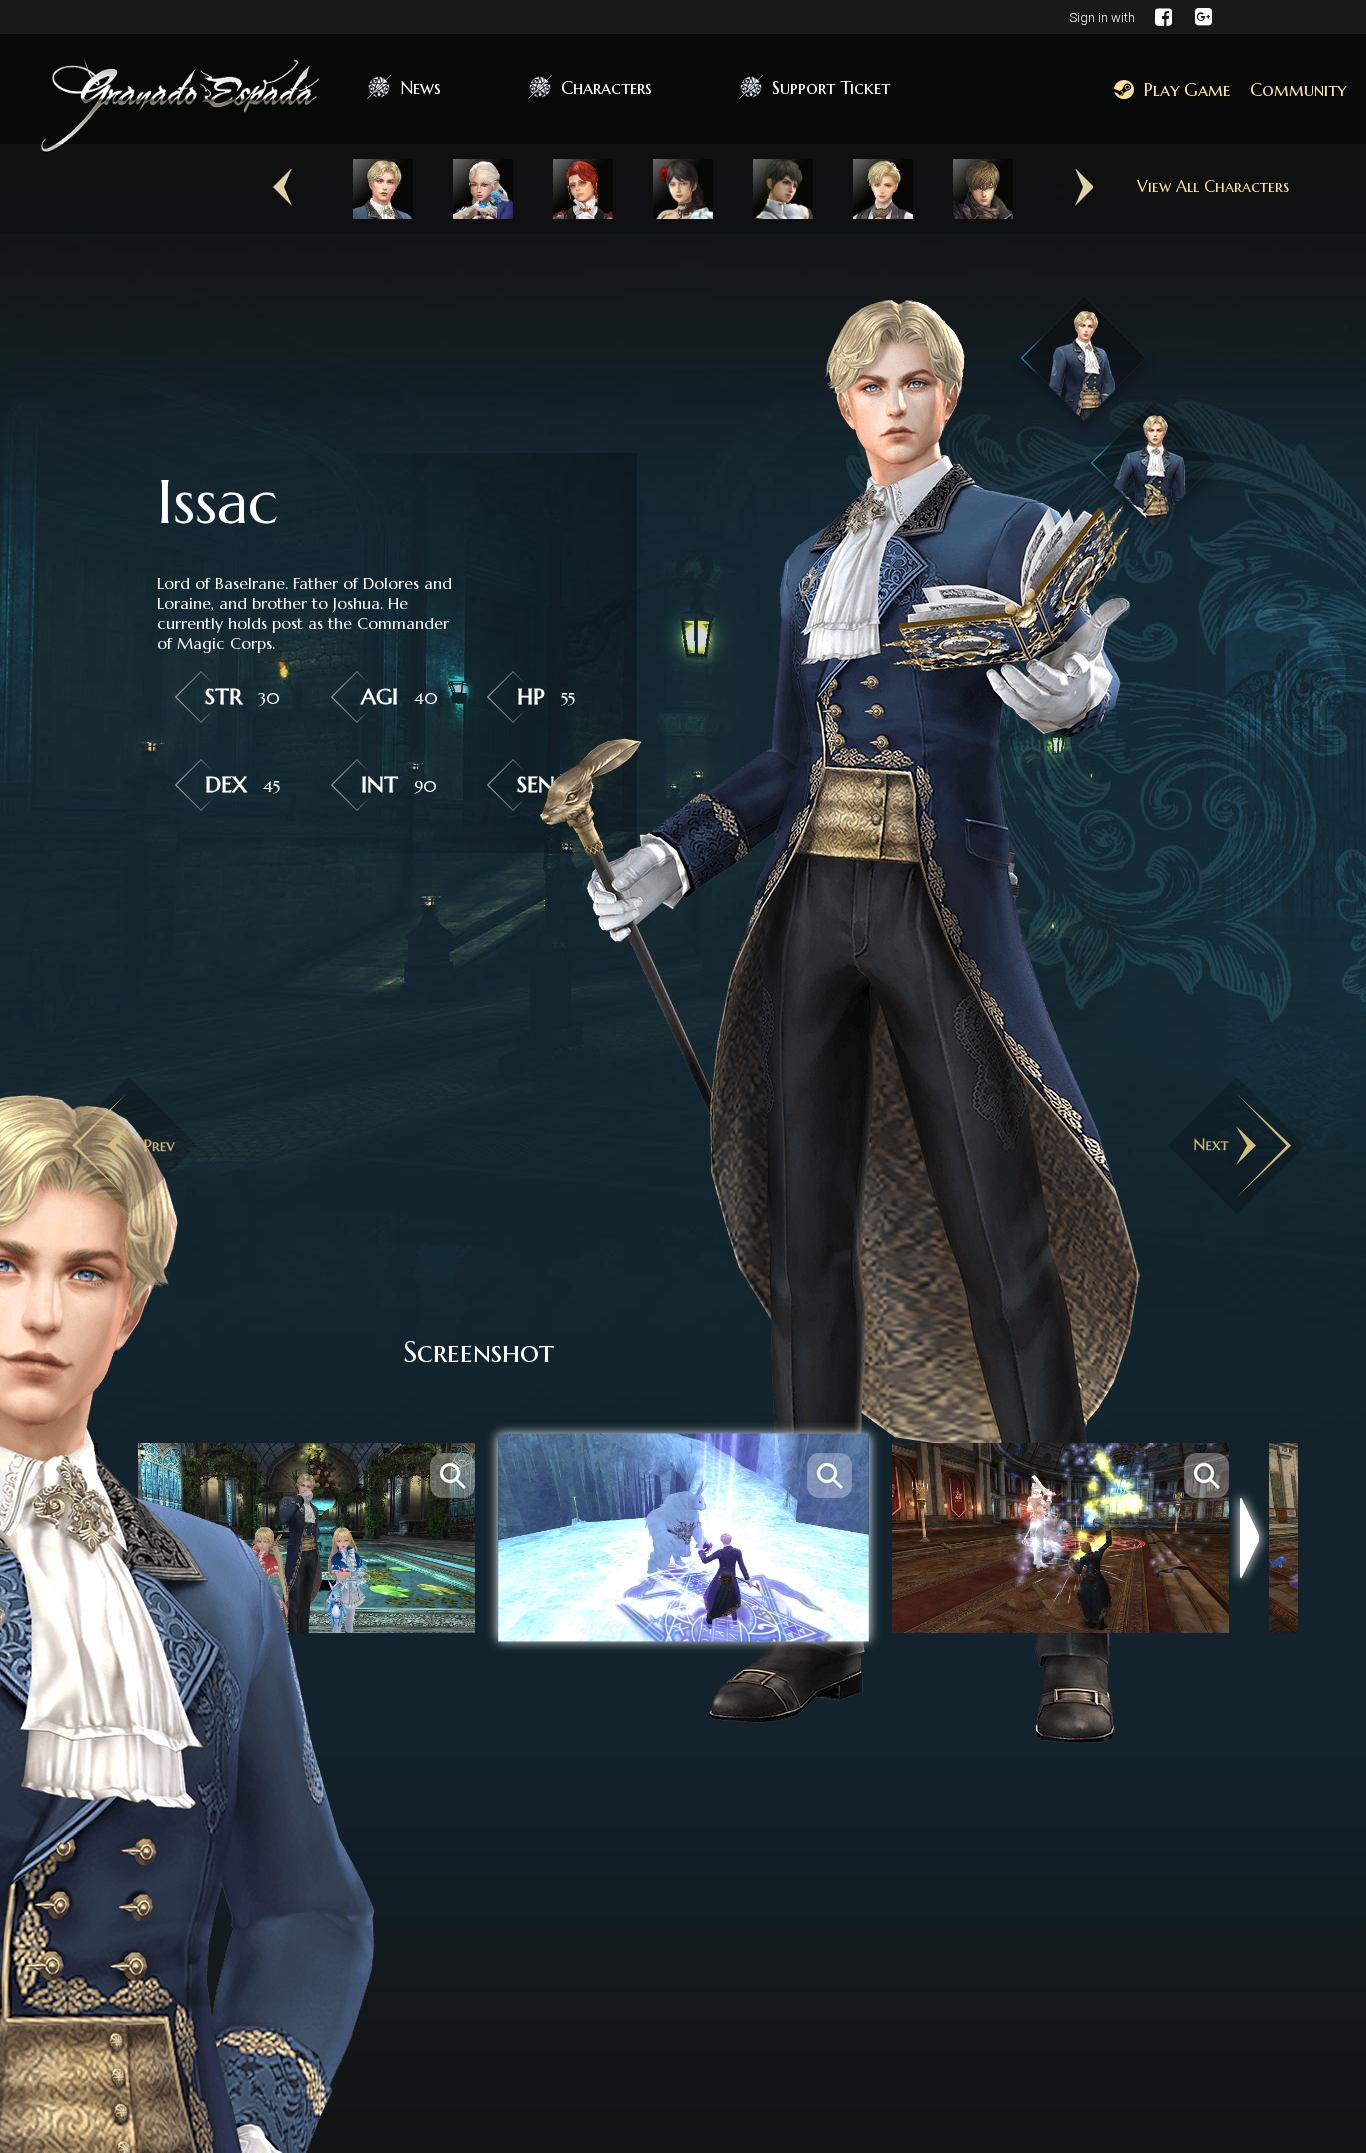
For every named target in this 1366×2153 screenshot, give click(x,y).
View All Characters (1213, 186)
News (420, 87)
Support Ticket (831, 87)
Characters (606, 87)
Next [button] (1083, 188)
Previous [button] (282, 188)
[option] (383, 189)
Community (1298, 89)
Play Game (1187, 89)
